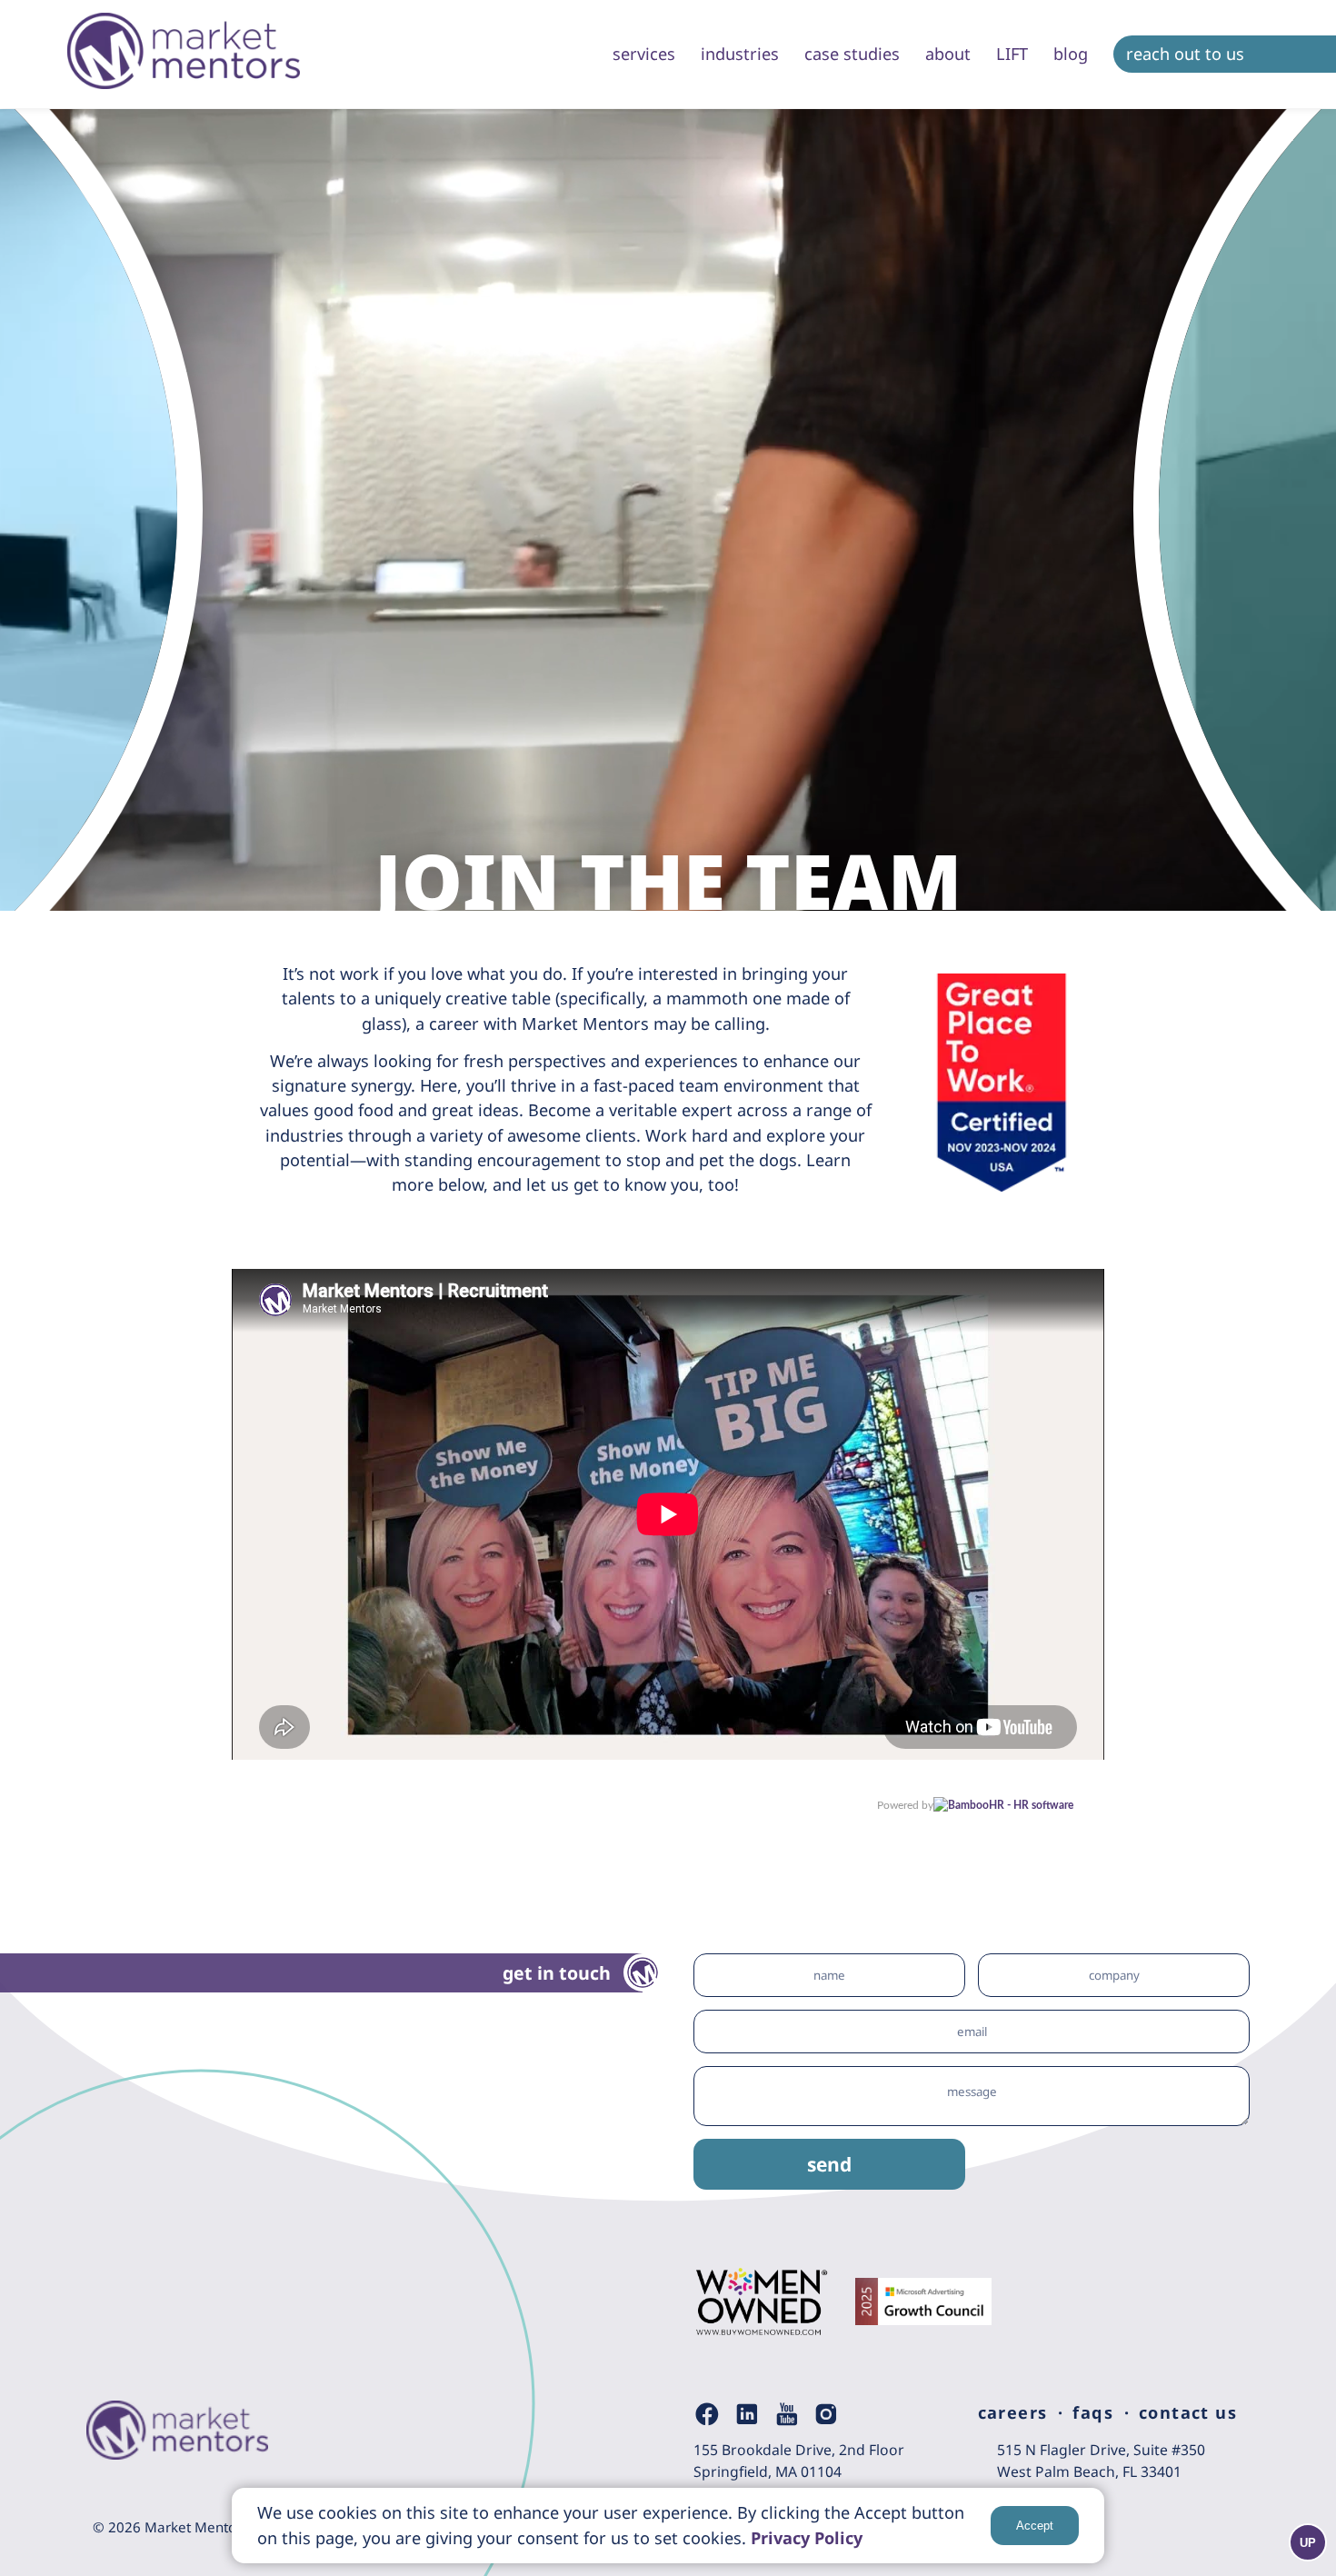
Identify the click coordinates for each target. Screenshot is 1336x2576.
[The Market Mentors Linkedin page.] (747, 2414)
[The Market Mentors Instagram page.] (826, 2414)
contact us (1188, 2412)
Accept (1035, 2526)
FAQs (1093, 2412)
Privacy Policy (807, 2538)
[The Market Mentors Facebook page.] (707, 2414)
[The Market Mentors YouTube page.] (787, 2414)
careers (1013, 2412)
